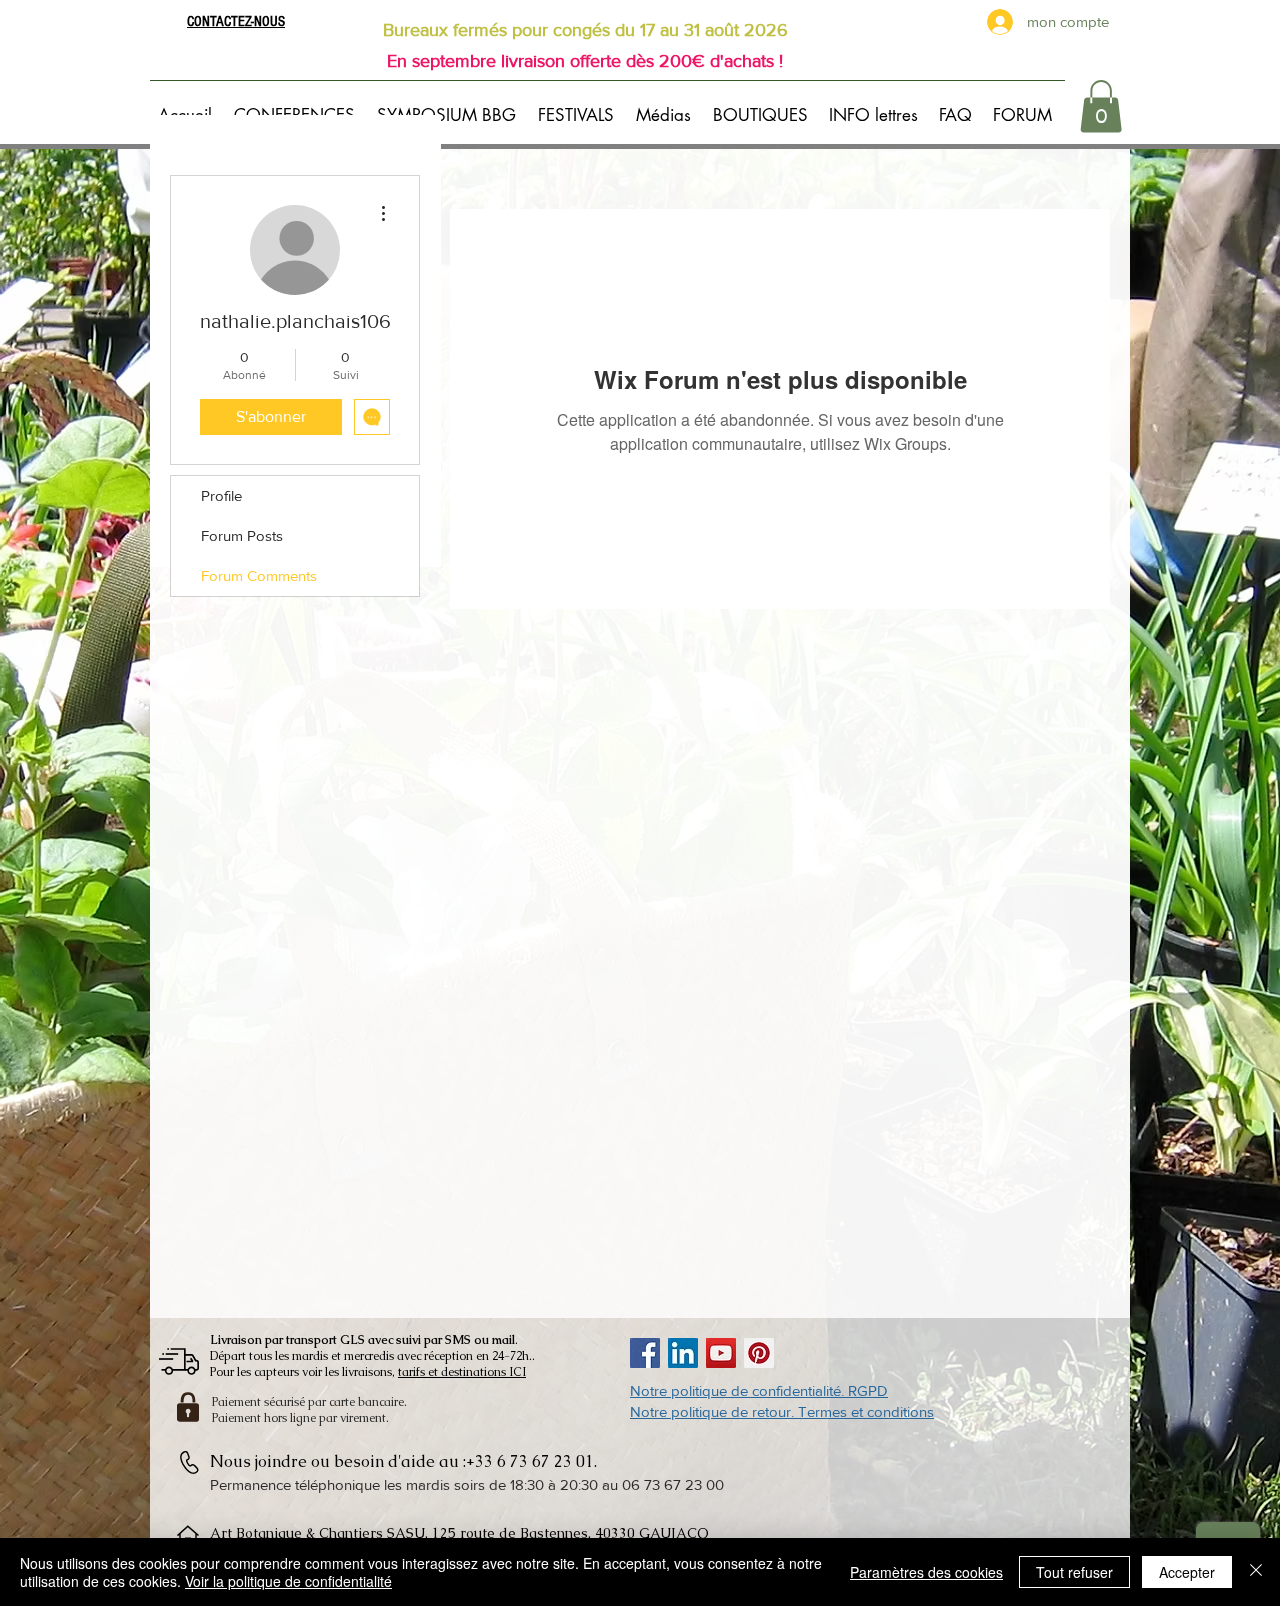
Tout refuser (1074, 1572)
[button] (297, 106)
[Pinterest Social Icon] (759, 1353)
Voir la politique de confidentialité (288, 1581)
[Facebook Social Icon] (645, 1353)
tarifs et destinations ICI (462, 1372)
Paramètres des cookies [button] (926, 1572)
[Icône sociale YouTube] (721, 1353)
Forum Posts (242, 535)
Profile (221, 495)
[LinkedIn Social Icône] (683, 1353)
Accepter (1187, 1572)
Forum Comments (259, 575)
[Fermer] (1256, 1572)
